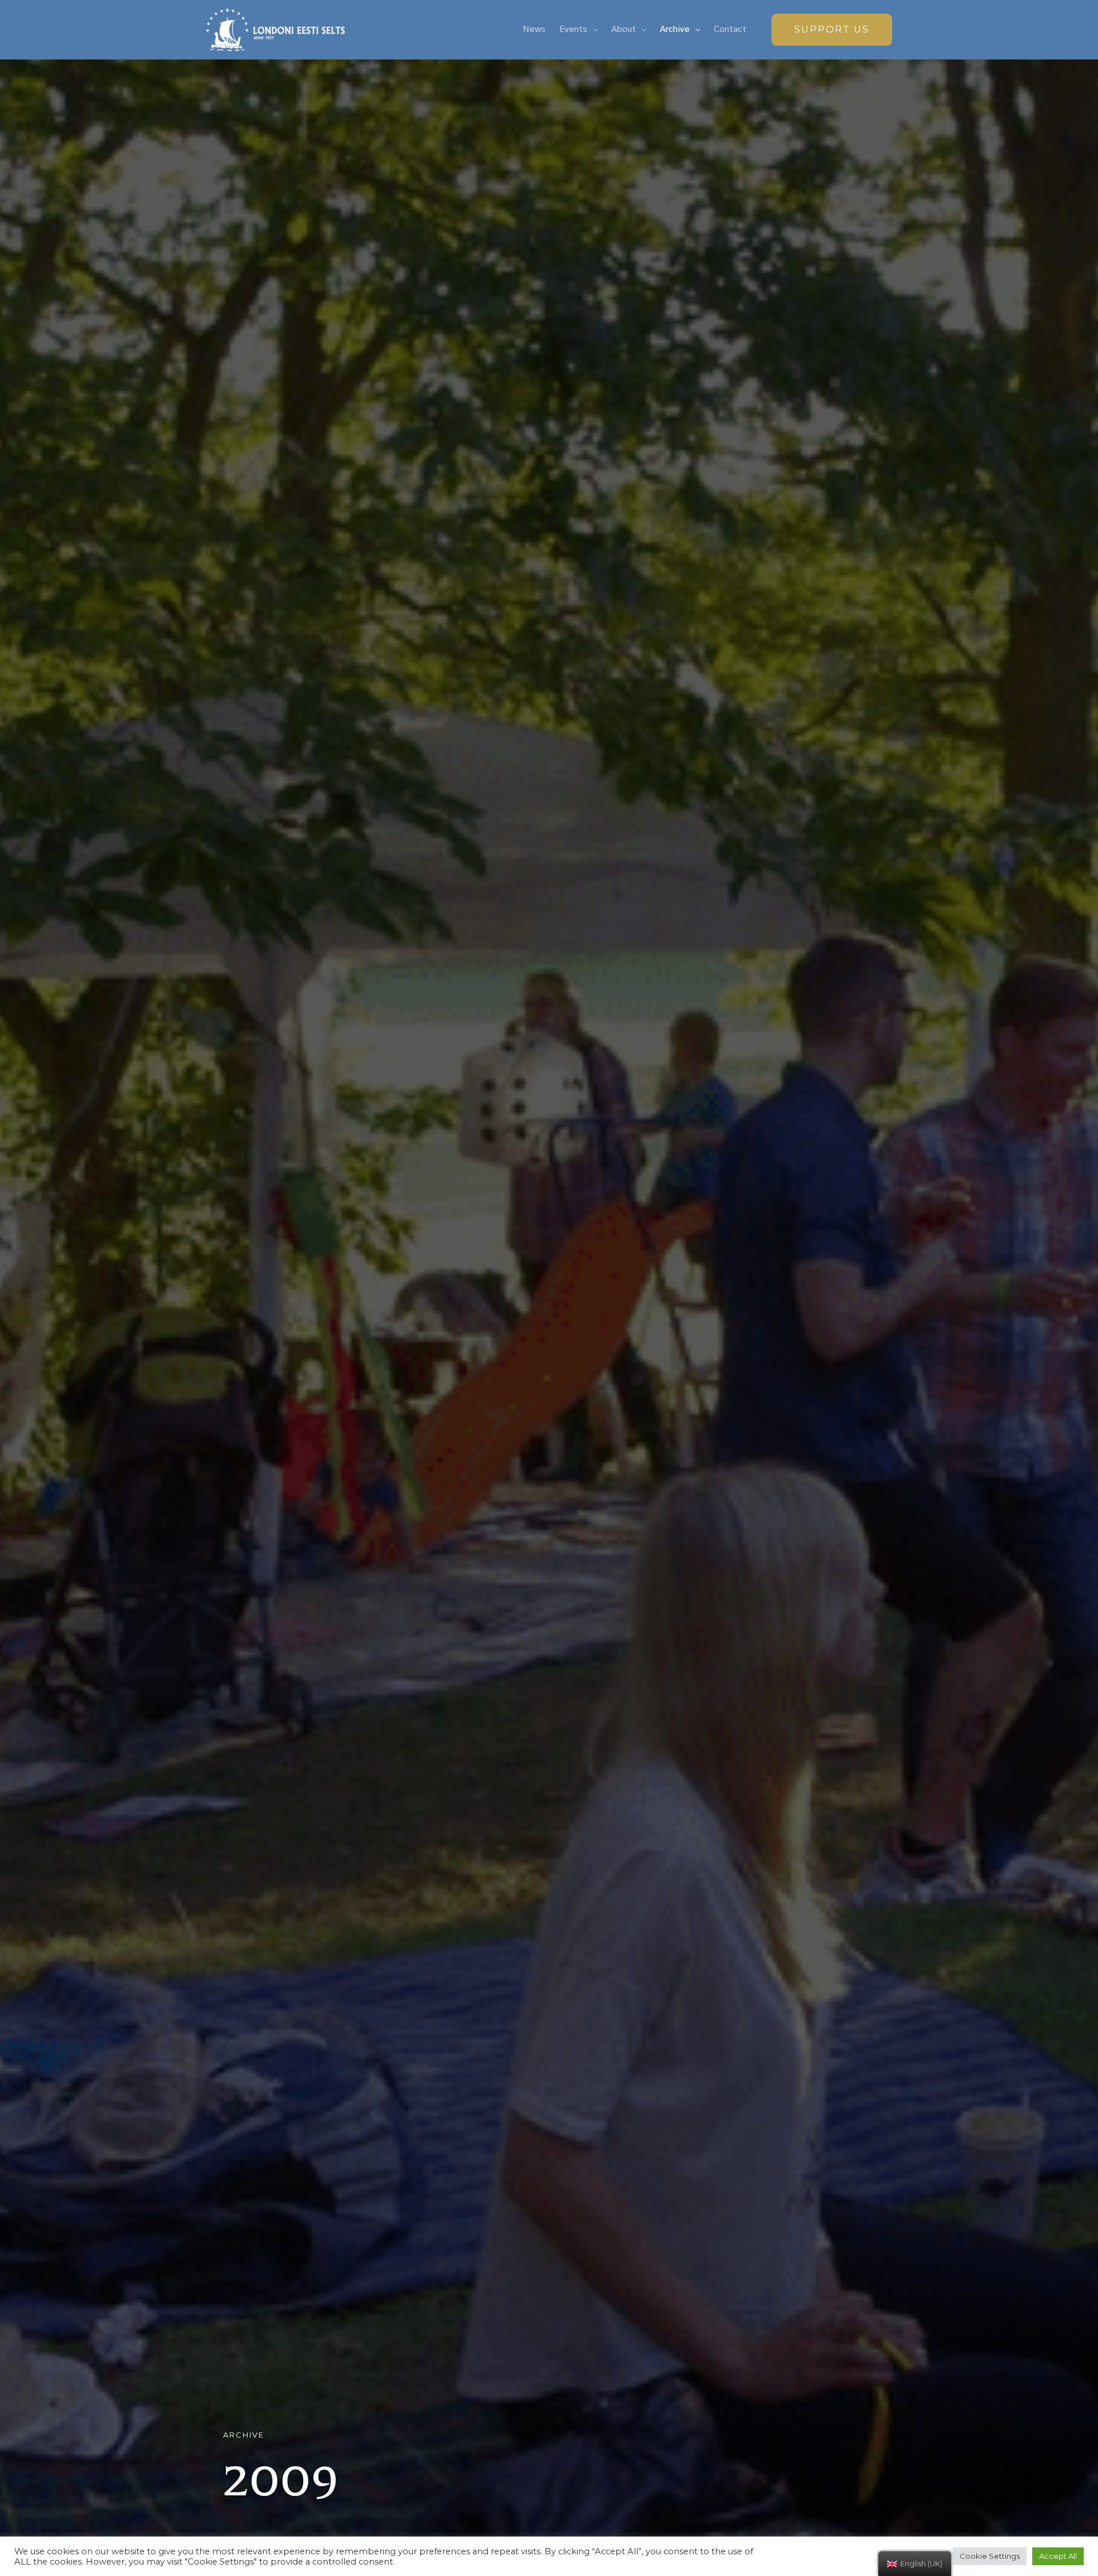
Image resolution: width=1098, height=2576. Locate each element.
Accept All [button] (1058, 2556)
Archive (675, 29)
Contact (730, 29)
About (624, 29)
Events (573, 29)
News (534, 29)
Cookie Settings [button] (990, 2556)
